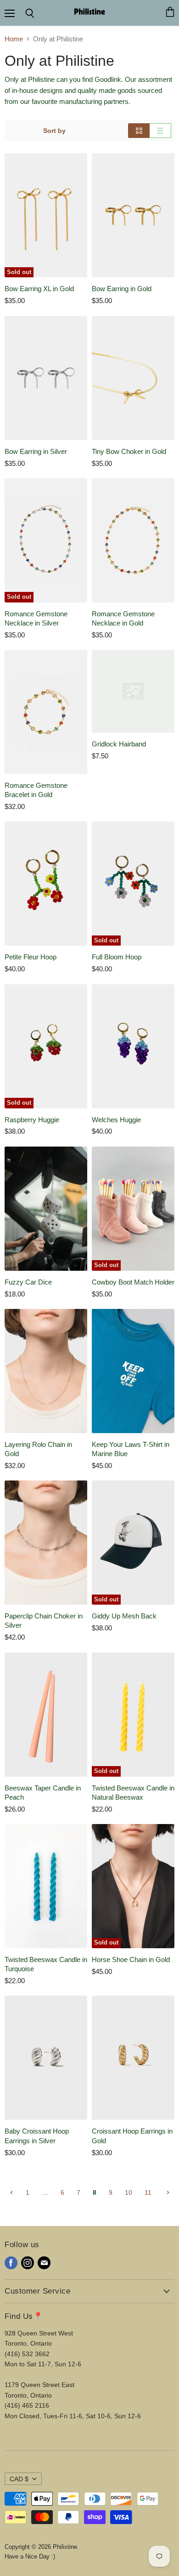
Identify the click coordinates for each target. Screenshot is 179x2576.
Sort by (54, 131)
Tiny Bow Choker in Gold (129, 451)
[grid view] (139, 131)
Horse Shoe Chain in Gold (131, 1959)
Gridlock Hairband (119, 744)
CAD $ (19, 2479)
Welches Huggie (116, 1120)
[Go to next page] (167, 2192)
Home (14, 39)
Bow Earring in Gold (122, 289)
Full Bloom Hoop (117, 957)
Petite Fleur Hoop (31, 957)
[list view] (160, 131)
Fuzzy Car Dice (28, 1282)
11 (148, 2192)
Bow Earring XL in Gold (39, 289)
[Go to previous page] (11, 2192)
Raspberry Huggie (32, 1120)
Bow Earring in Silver (36, 451)
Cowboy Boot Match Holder (133, 1282)
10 (129, 2192)
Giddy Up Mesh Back (124, 1616)
